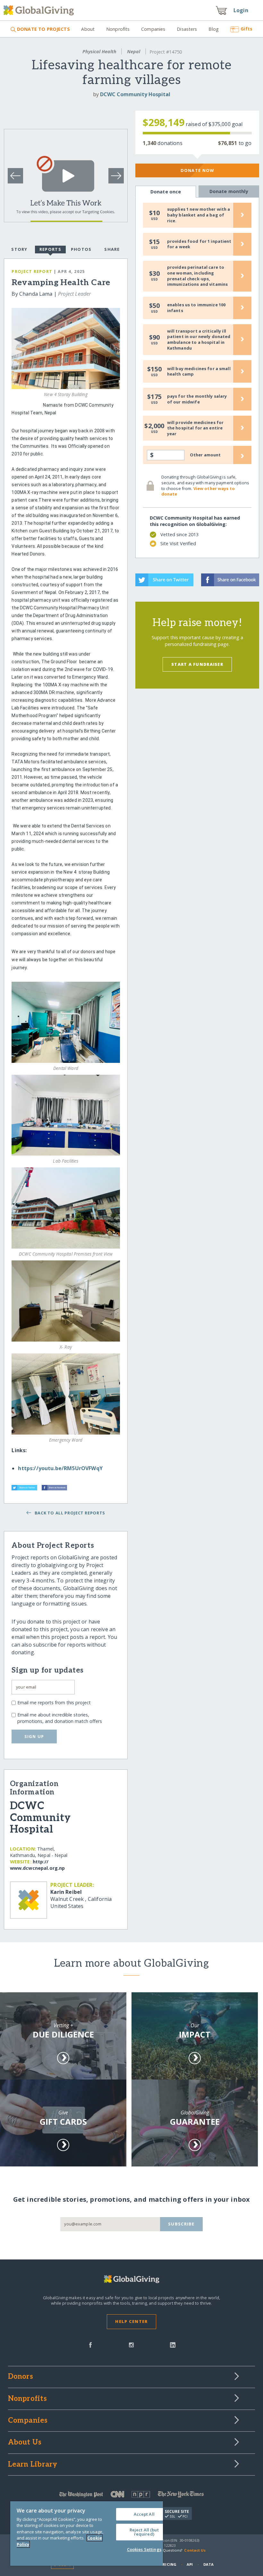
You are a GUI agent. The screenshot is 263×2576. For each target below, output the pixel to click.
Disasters (187, 29)
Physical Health (99, 51)
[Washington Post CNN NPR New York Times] (132, 2496)
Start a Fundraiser (197, 664)
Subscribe (181, 2224)
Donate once (166, 192)
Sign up (34, 1736)
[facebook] (90, 2344)
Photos (81, 249)
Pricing (168, 2564)
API (190, 2564)
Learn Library (33, 2465)
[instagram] (131, 2344)
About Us (25, 2443)
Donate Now (197, 170)
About (88, 29)
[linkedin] (173, 2344)
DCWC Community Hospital (135, 94)
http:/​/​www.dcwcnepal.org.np (38, 1865)
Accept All (144, 2514)
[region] (87, 2534)
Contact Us (195, 2550)
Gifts (246, 29)
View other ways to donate (198, 491)
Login (241, 10)
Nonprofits (118, 29)
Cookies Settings (144, 2549)
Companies (153, 29)
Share (112, 249)
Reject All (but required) (144, 2532)
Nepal (134, 51)
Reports (50, 249)
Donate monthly (229, 191)
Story (19, 249)
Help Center (131, 2321)
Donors (21, 2377)
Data (208, 2564)
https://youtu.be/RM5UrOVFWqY (60, 1468)
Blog (214, 29)
